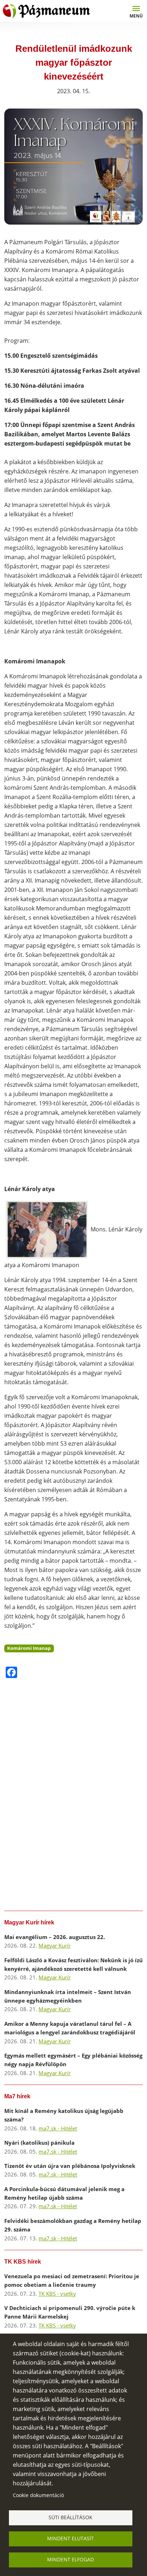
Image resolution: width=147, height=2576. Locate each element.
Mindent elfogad (70, 2559)
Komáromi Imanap (29, 1648)
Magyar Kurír (55, 1945)
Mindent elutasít (70, 2538)
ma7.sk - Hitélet (58, 2128)
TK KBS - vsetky (57, 2294)
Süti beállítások (70, 2517)
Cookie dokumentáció (38, 2495)
